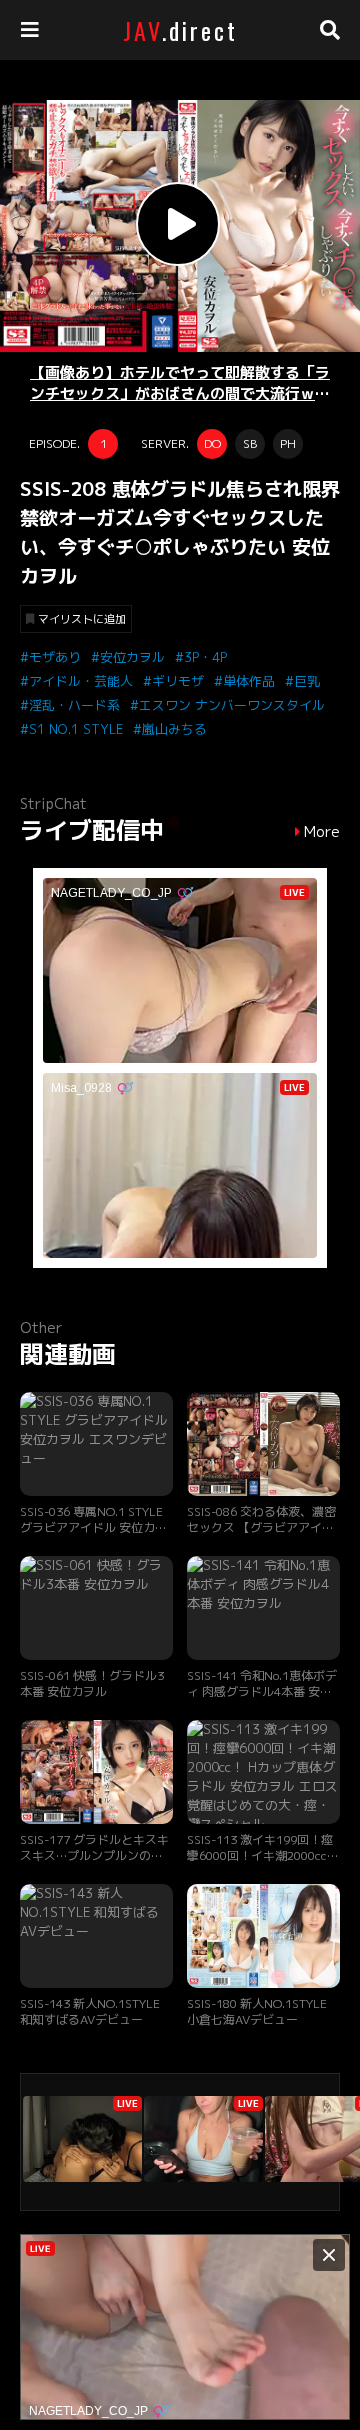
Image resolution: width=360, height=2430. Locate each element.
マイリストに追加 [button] (82, 619)
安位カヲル (132, 657)
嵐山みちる (174, 729)
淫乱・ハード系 (74, 705)
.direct (180, 30)
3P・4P (205, 657)
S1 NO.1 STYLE (76, 729)
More (322, 832)
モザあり (55, 657)
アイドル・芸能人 (81, 681)
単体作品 (249, 681)
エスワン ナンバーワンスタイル (232, 705)
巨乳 (307, 681)
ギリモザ (178, 681)
